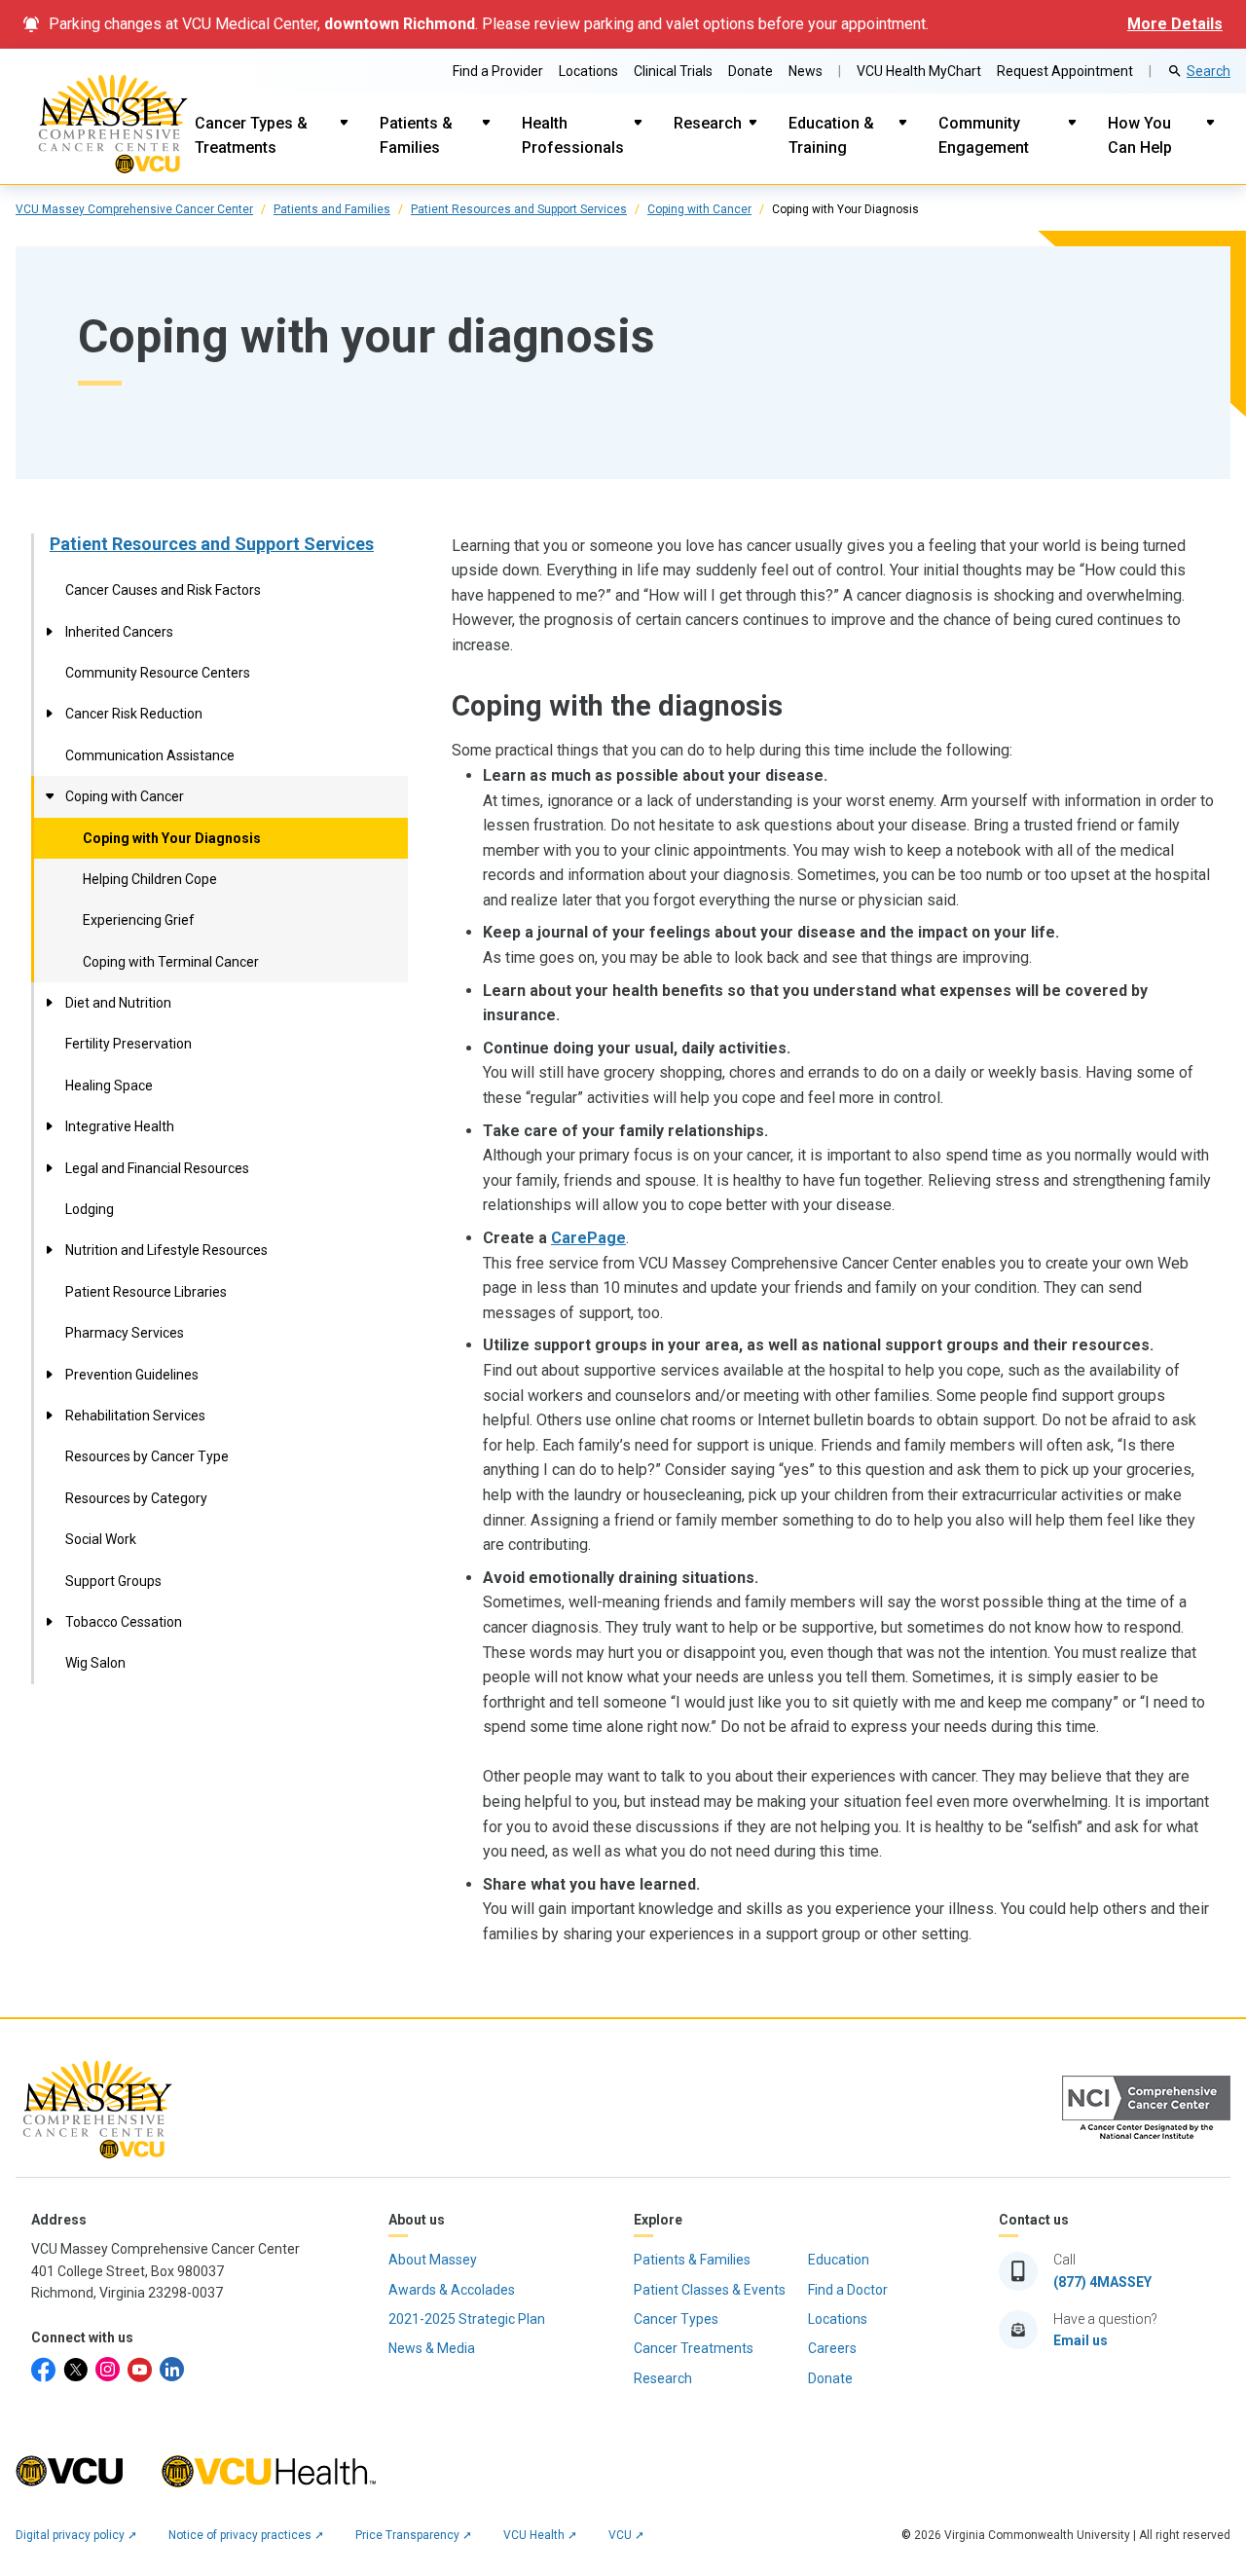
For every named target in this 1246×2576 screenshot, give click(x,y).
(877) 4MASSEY (1102, 2282)
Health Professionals (573, 136)
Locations (588, 71)
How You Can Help (1140, 136)
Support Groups (113, 1581)
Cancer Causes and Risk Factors (163, 590)
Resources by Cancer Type (147, 1456)
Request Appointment (1065, 71)
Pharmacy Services (125, 1333)
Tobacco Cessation (124, 1622)
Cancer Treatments (694, 2348)
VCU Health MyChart (919, 71)
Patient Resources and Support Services (519, 209)
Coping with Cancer (699, 209)
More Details (1175, 24)
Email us (1081, 2340)
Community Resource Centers (158, 673)
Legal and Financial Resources (157, 1168)
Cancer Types (676, 2319)
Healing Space (109, 1086)
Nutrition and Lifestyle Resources (166, 1250)
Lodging (90, 1209)
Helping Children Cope (150, 879)
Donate (751, 71)
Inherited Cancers (119, 632)
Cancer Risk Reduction (134, 714)
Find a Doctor (848, 2290)
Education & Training (831, 136)
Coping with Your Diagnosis (172, 838)
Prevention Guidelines (132, 1375)
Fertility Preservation (128, 1044)
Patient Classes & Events (710, 2290)
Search (1209, 71)
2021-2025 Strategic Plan (467, 2319)
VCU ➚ (626, 2535)
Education (839, 2260)
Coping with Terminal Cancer (171, 962)
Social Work (101, 1539)
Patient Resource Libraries (146, 1292)
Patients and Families (332, 209)
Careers (832, 2348)
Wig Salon (95, 1663)
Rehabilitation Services (135, 1416)
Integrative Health (120, 1126)
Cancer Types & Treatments (251, 136)
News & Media (432, 2348)
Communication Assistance (150, 755)
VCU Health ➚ (540, 2535)
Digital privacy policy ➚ (76, 2535)
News (806, 71)
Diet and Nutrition (118, 1003)
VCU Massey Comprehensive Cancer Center (134, 209)
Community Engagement (984, 136)
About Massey (433, 2260)
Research (708, 123)
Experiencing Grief (139, 920)
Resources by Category (136, 1498)
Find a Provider (498, 71)
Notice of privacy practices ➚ (246, 2535)
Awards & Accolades (452, 2290)
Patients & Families (416, 136)
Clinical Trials (673, 71)
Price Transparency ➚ (414, 2535)
